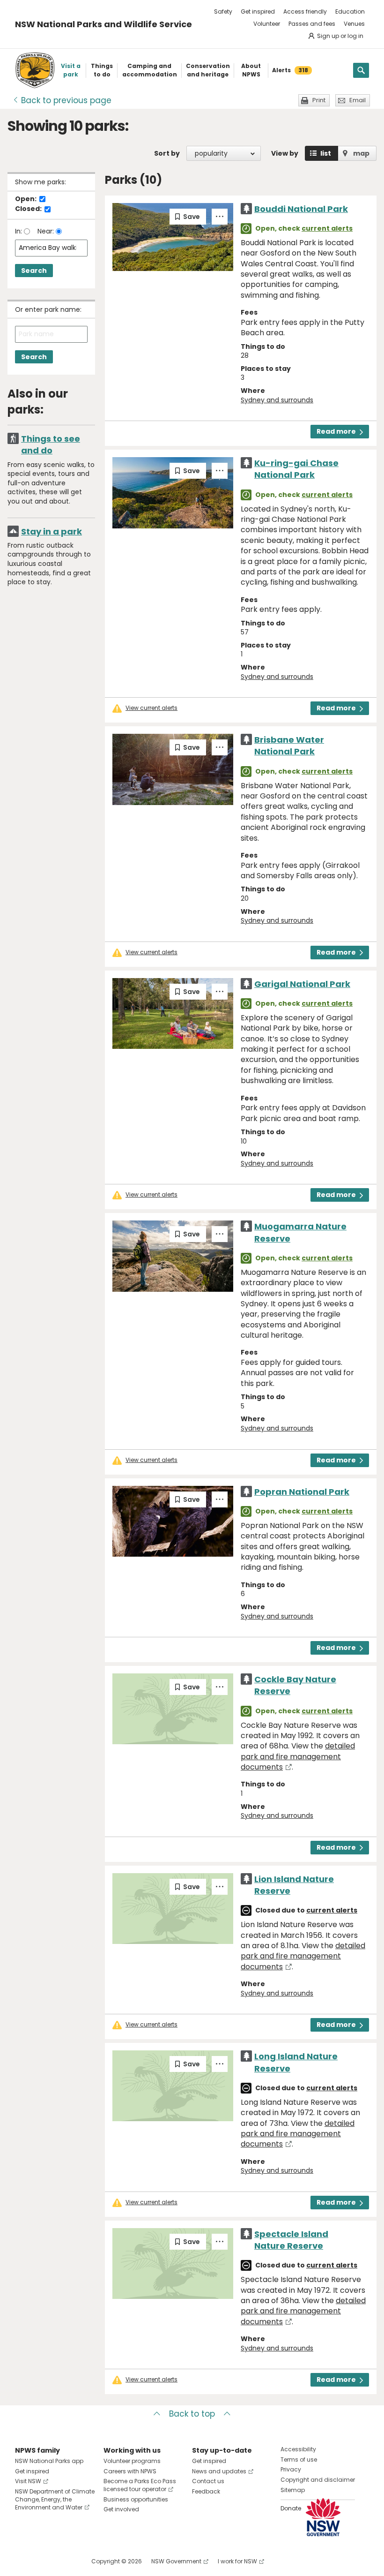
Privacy (291, 2469)
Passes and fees (312, 24)
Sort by (167, 153)
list (326, 153)
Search (34, 271)
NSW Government (176, 2561)
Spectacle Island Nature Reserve (291, 2240)
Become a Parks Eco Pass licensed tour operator (140, 2485)
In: (19, 231)
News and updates (219, 2471)
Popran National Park (302, 1492)
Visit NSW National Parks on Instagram (44, 2561)
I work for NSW (237, 2561)
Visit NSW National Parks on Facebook (24, 2561)
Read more (336, 431)
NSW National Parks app (49, 2461)
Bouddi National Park (301, 209)
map (361, 153)
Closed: (29, 209)
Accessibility (298, 2449)
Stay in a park (52, 531)
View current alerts (151, 708)
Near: (47, 231)
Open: (26, 199)
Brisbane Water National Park (289, 746)
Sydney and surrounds (277, 400)
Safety (223, 11)
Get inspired (258, 11)
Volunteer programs (132, 2461)
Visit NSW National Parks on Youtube (64, 2561)
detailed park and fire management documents (298, 1756)
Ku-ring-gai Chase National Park (296, 469)
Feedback (206, 2491)
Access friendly (305, 11)
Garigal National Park (302, 984)
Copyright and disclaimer (318, 2480)
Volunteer (267, 24)
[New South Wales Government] (323, 2517)
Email (358, 100)
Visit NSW (28, 2481)
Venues (354, 24)
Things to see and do (51, 444)
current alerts (327, 228)
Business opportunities (136, 2499)
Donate (291, 2508)
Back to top (192, 2414)
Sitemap (293, 2490)
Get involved (121, 2509)
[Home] (35, 70)
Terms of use (299, 2459)
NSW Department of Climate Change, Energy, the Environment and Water (55, 2499)
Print (319, 100)
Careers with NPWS (130, 2471)
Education (350, 11)
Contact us (208, 2481)
